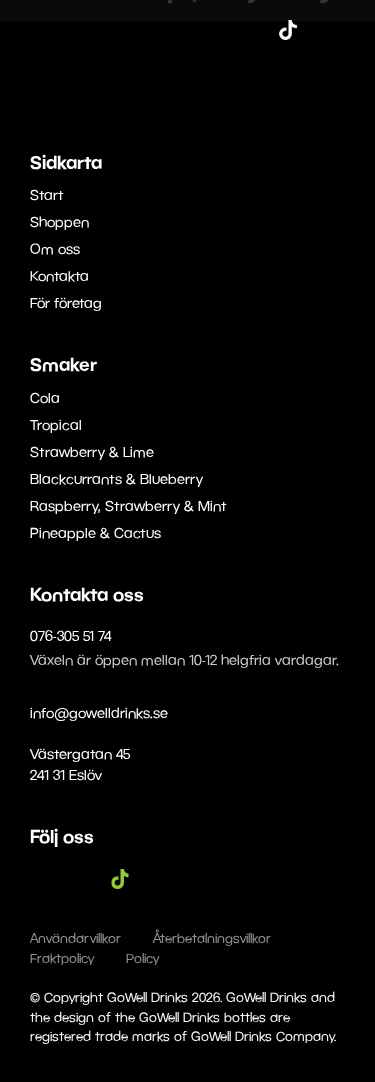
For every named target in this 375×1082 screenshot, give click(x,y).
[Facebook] (228, 30)
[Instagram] (258, 30)
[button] (346, 29)
